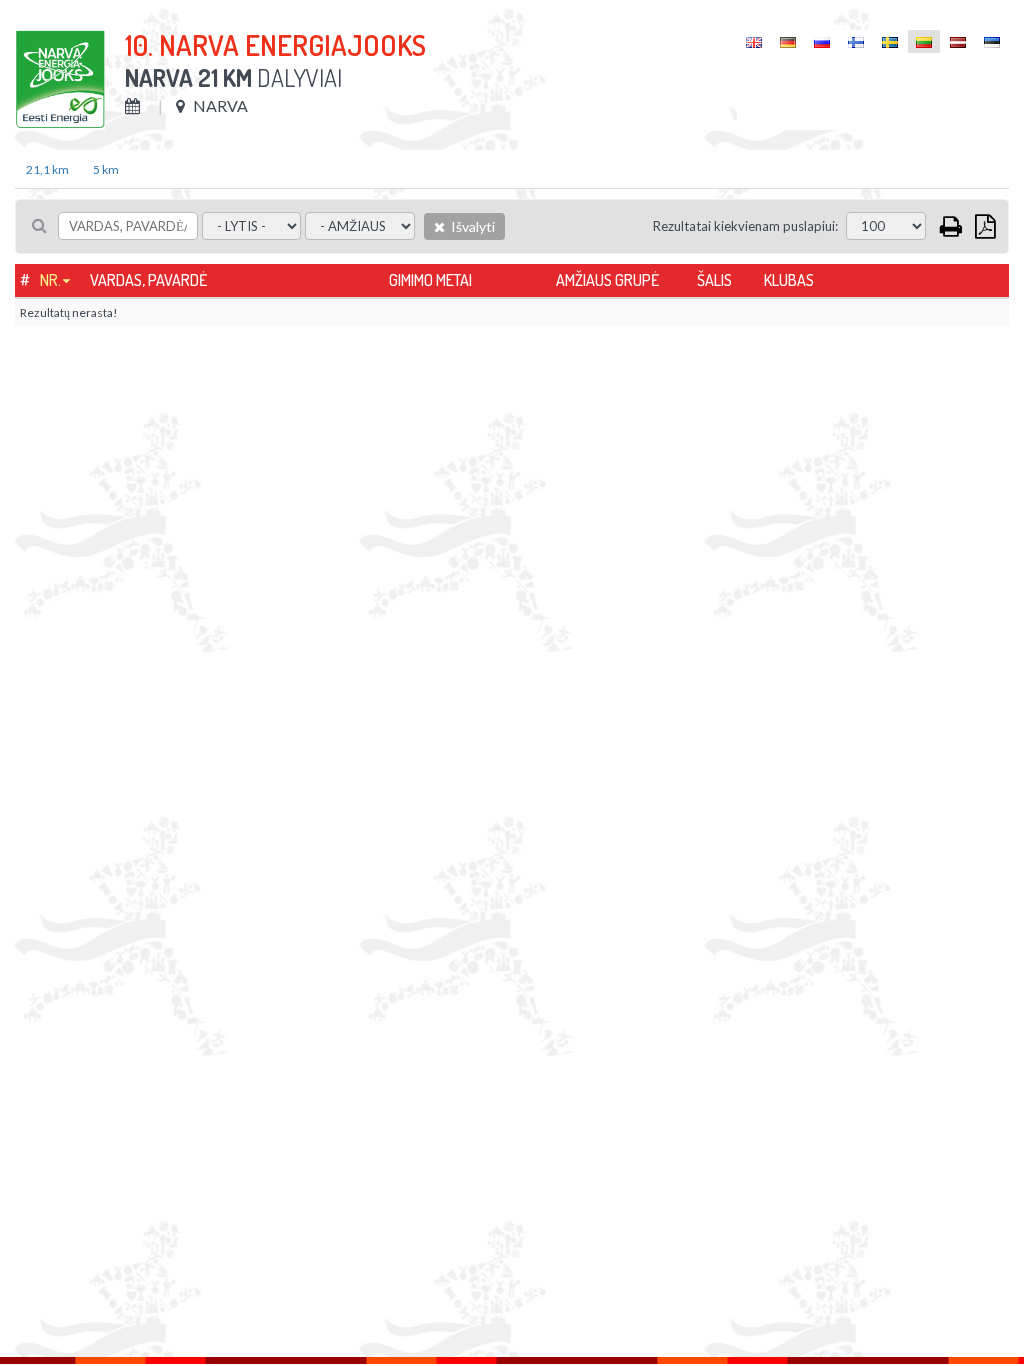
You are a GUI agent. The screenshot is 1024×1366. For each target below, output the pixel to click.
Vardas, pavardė (148, 280)
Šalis (714, 280)
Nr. (50, 280)
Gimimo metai (430, 280)
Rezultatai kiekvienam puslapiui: (745, 226)
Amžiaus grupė (607, 280)
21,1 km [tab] (47, 169)
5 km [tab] (106, 169)
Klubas (789, 280)
